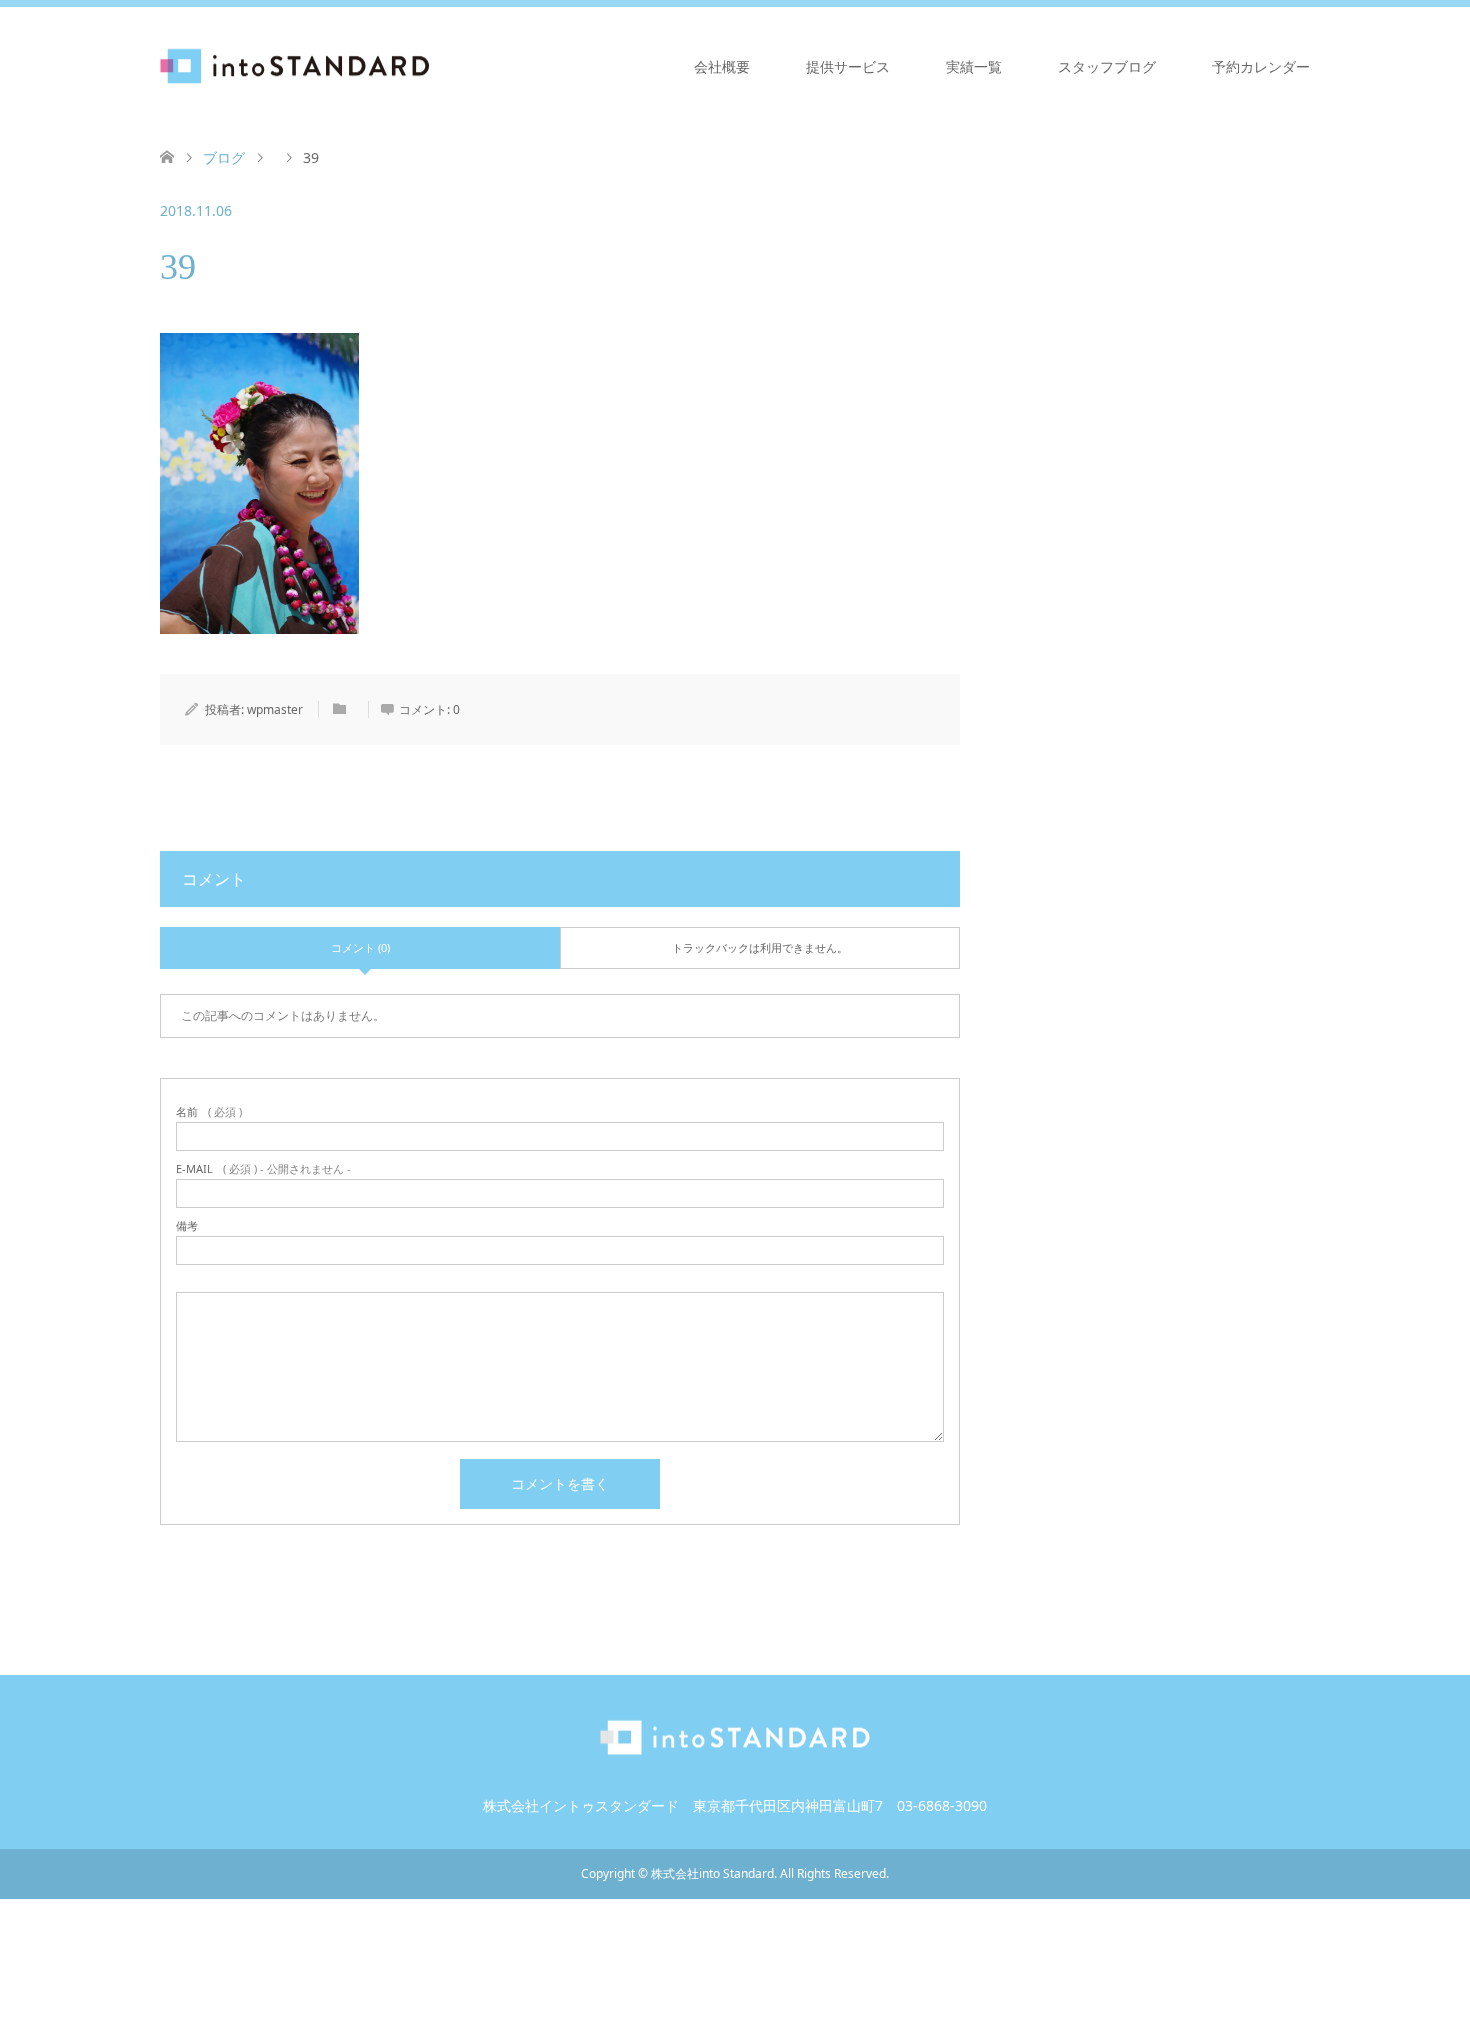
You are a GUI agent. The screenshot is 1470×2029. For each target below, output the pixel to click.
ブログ (224, 157)
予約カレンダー (1261, 66)
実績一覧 (974, 66)
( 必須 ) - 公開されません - (263, 1168)
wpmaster (275, 709)
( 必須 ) (209, 1111)
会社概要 (722, 66)
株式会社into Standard (712, 1873)
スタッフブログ (1107, 66)
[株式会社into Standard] (430, 66)
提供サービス (848, 66)
